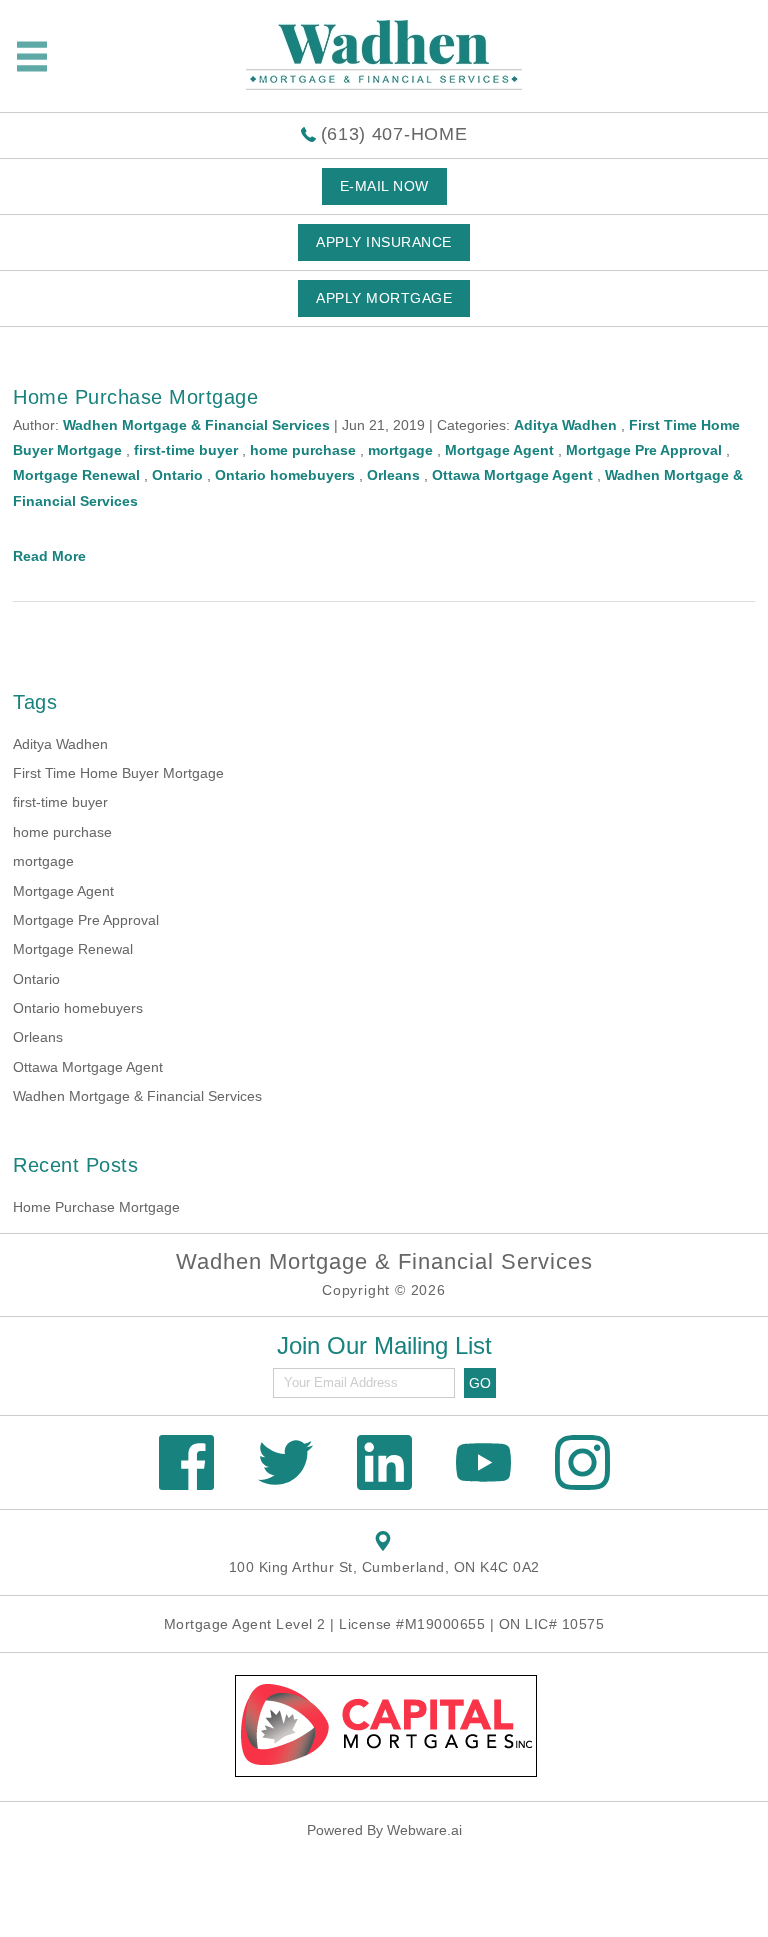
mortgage (400, 450)
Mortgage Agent (499, 450)
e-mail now (384, 186)
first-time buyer (186, 450)
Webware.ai (424, 1830)
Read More (49, 556)
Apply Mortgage (384, 298)
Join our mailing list (384, 1346)
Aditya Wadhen (565, 425)
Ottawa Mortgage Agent (512, 475)
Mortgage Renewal (76, 475)
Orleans (393, 475)
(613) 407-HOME (394, 134)
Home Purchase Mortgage (135, 397)
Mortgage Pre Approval (644, 450)
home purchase (303, 450)
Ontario (177, 475)
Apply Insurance (384, 242)
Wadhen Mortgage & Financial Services (137, 1096)
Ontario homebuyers (285, 475)
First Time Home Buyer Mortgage (118, 773)
